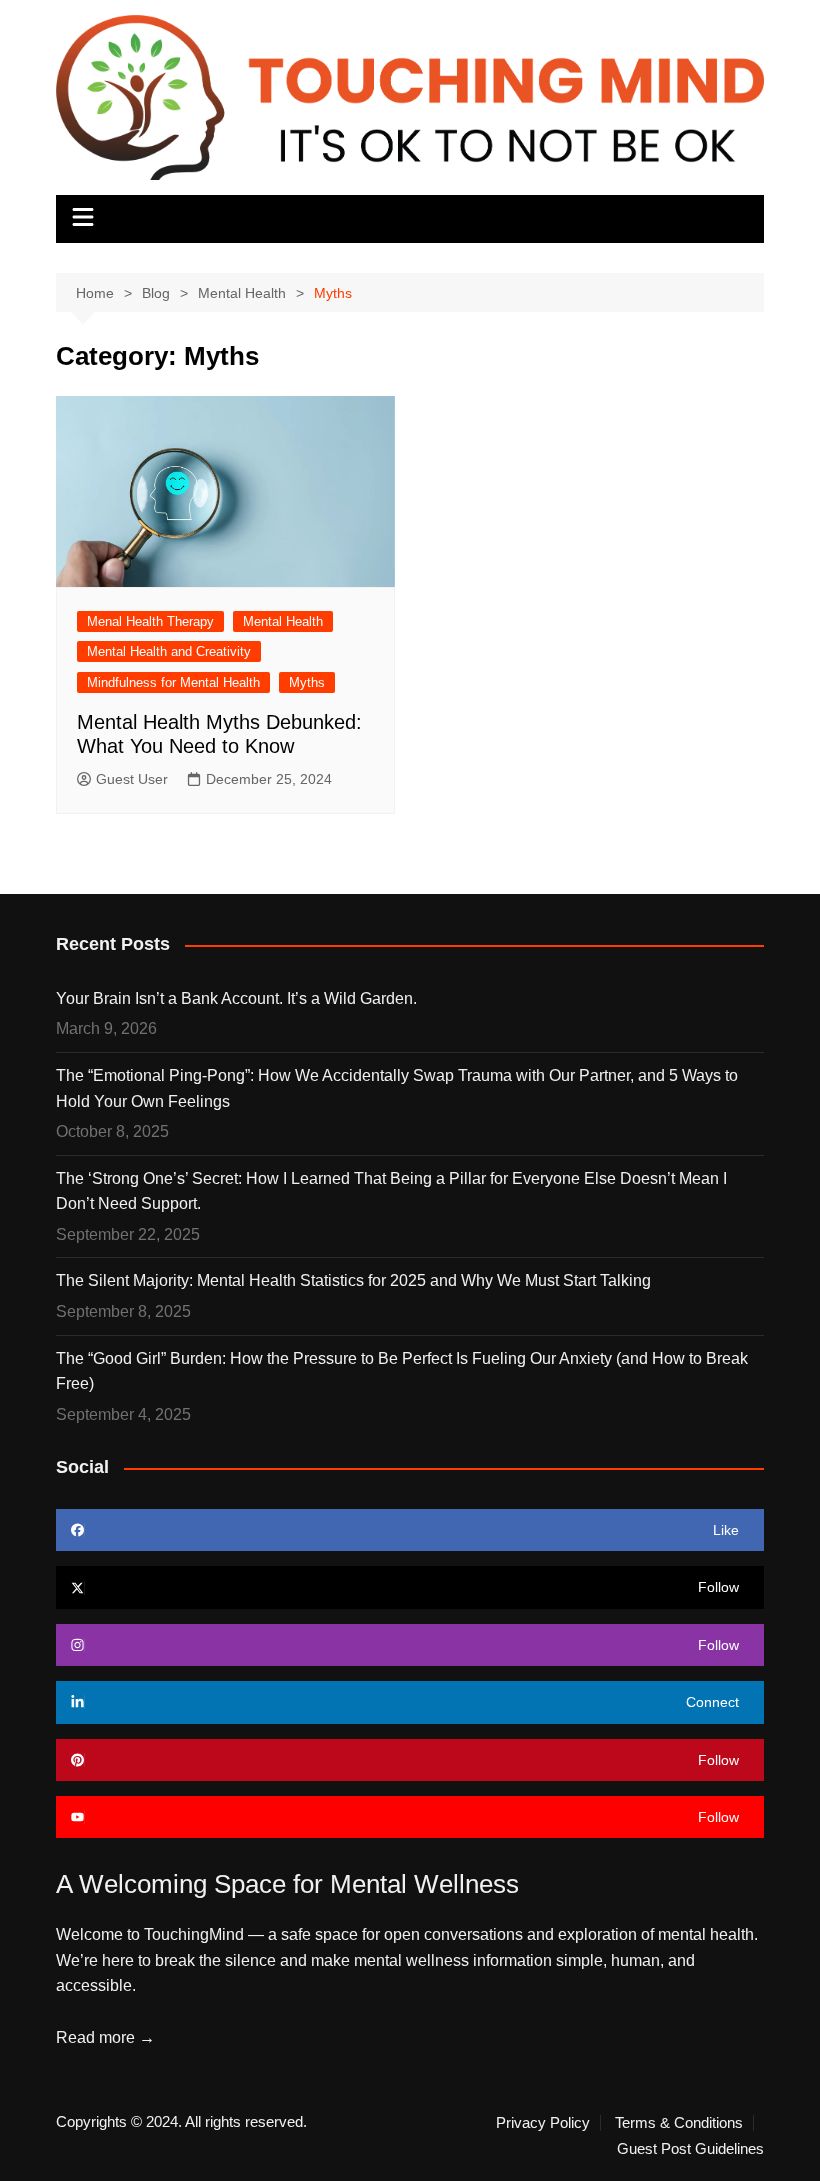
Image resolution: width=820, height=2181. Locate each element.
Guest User (132, 779)
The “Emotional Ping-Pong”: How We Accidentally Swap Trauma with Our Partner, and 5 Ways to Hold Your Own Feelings (397, 1088)
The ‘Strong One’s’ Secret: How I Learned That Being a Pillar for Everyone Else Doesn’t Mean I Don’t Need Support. (391, 1191)
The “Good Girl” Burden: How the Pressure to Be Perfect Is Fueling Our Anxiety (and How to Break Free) (402, 1371)
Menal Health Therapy (150, 621)
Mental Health (283, 621)
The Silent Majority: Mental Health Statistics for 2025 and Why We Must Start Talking (353, 1280)
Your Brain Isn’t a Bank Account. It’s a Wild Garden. (236, 998)
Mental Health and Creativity (169, 651)
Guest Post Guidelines (690, 2149)
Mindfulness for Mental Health (173, 682)
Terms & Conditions (679, 2123)
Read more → (105, 2037)
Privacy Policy (543, 2123)
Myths (307, 682)
